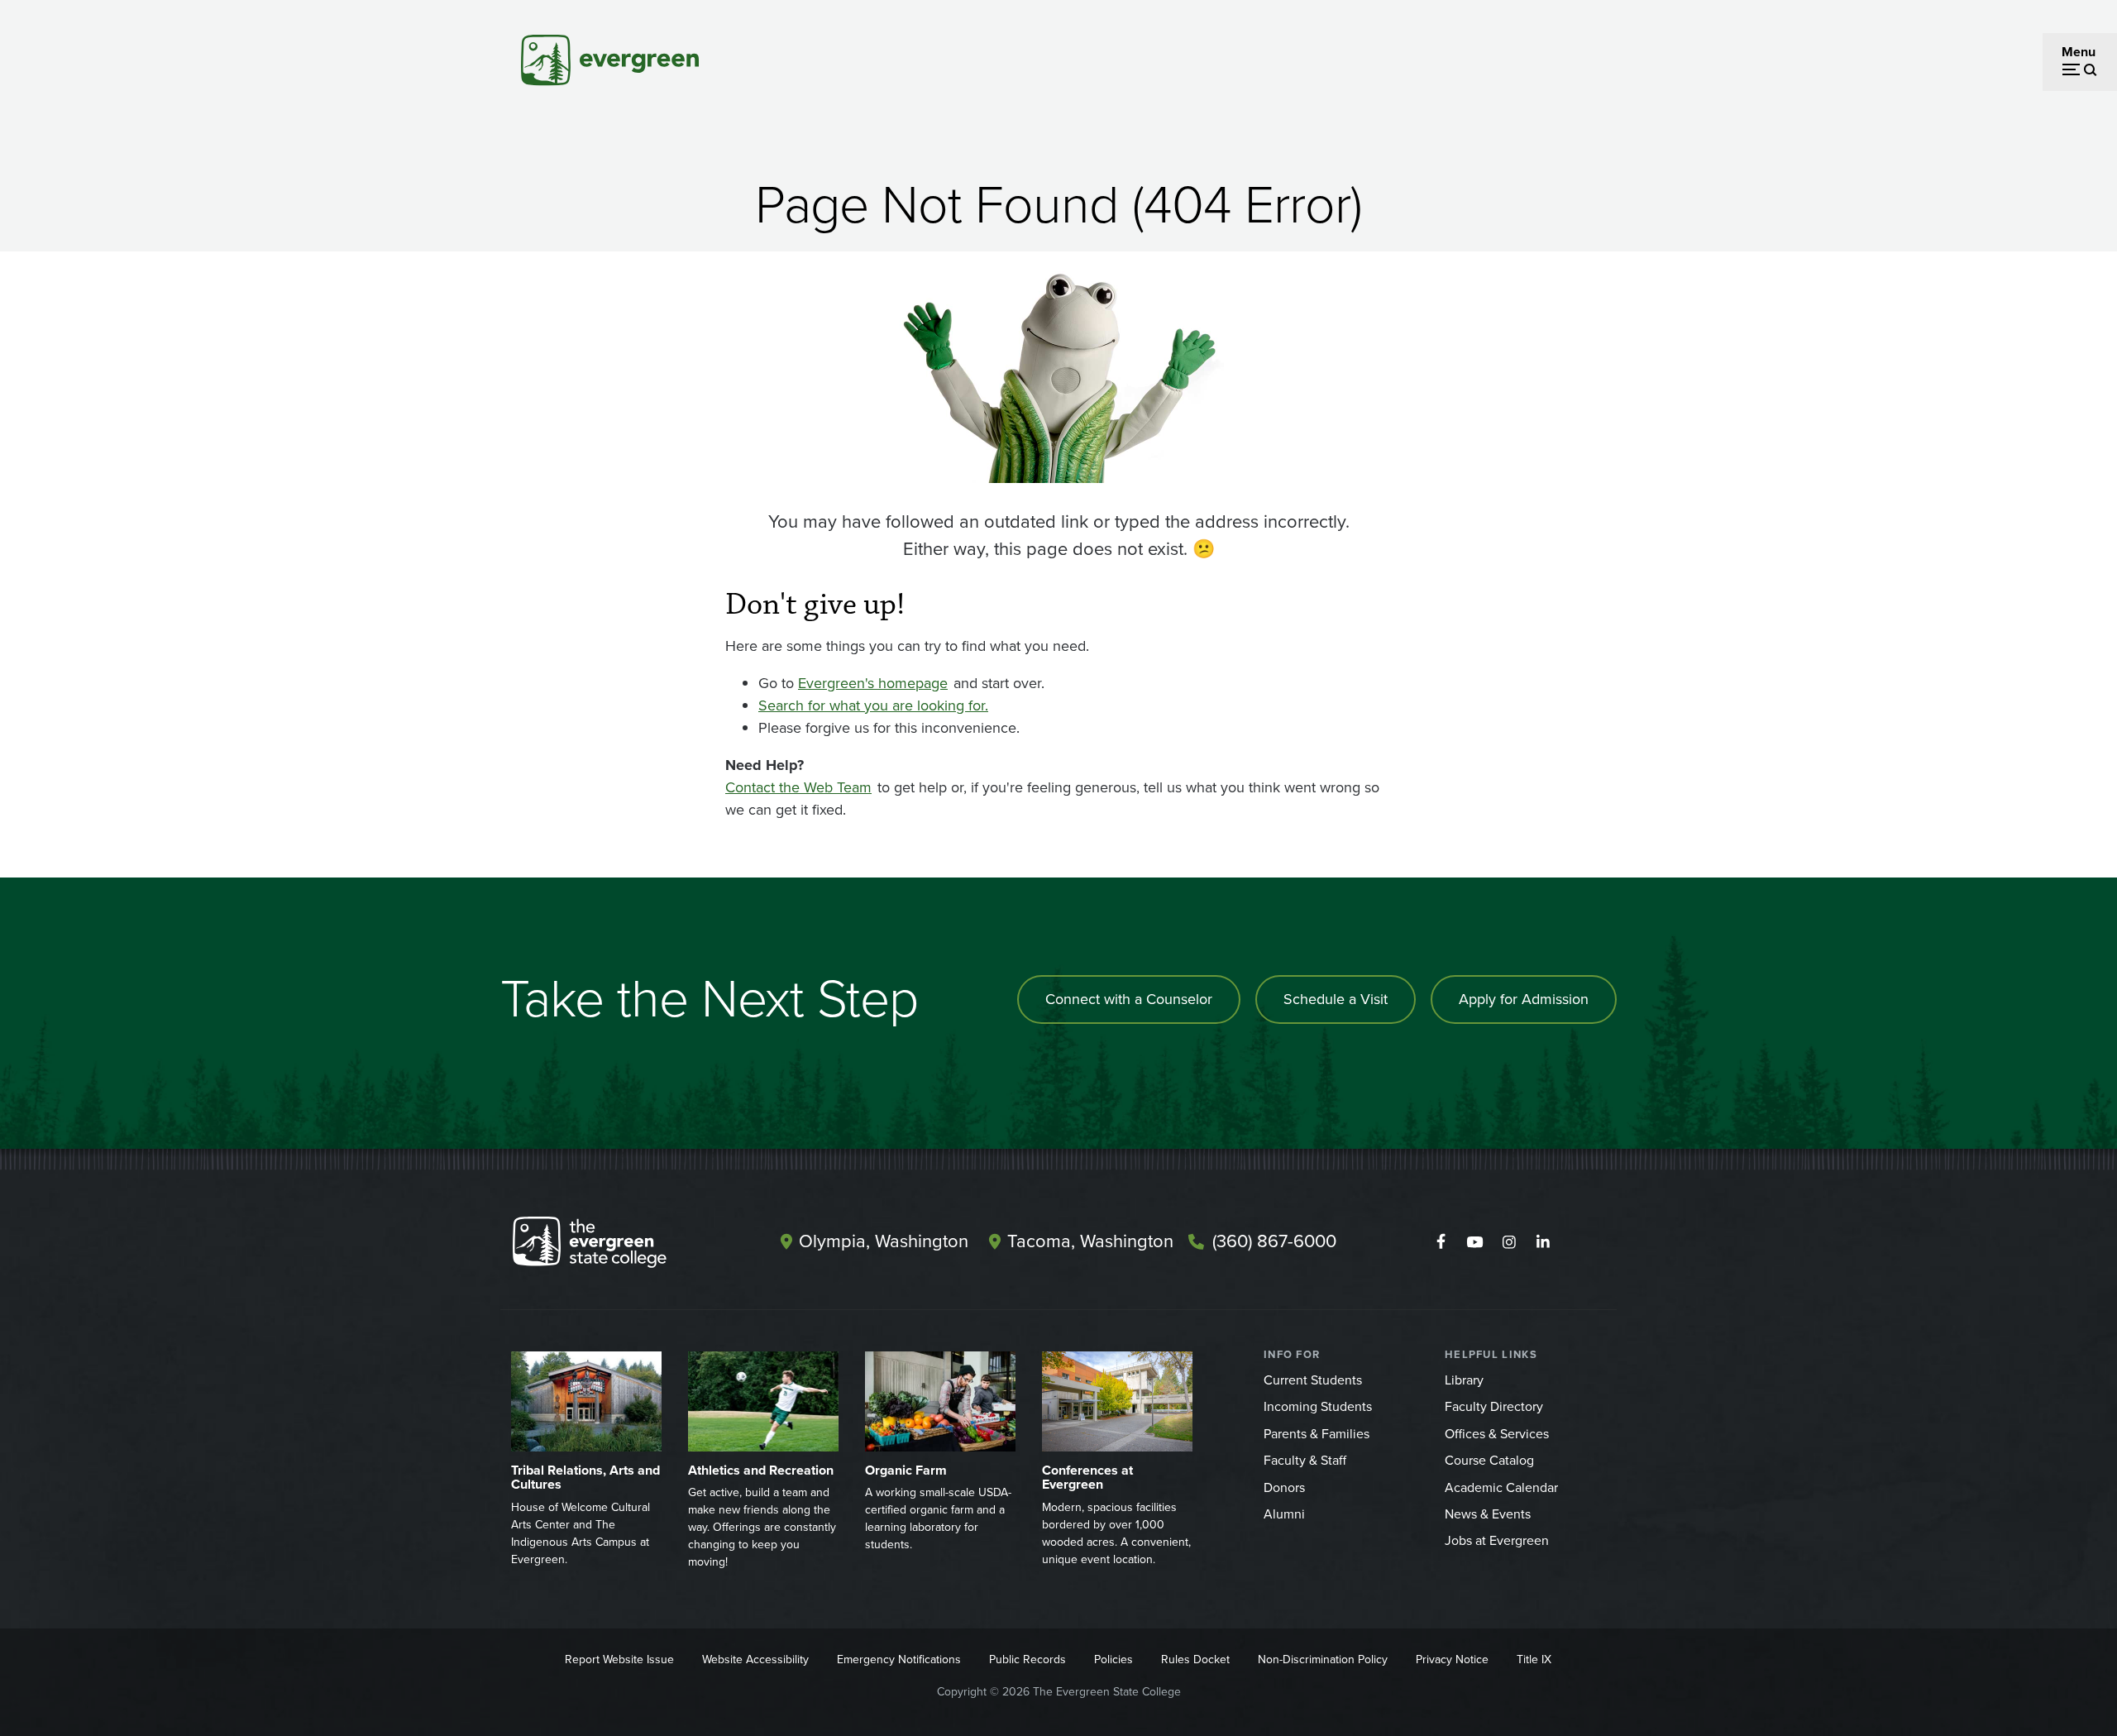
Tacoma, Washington (1090, 1241)
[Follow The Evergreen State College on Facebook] (1441, 1242)
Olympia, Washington (884, 1241)
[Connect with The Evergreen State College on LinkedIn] (1543, 1242)
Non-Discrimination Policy (1323, 1659)
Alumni (1284, 1514)
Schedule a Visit (1336, 999)
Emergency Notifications (899, 1659)
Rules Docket (1195, 1659)
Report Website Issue (619, 1659)
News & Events (1488, 1514)
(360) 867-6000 (1274, 1241)
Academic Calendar (1501, 1487)
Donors (1284, 1487)
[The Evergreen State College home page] (619, 1246)
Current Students (1313, 1380)
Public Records (1027, 1659)
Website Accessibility (755, 1659)
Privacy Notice (1452, 1659)
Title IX (1534, 1659)
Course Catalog (1489, 1460)
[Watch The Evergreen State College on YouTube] (1475, 1242)
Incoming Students (1318, 1406)
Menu (2079, 52)
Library (1464, 1380)
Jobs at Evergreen (1497, 1540)
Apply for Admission (1524, 999)
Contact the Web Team (798, 787)
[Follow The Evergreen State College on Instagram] (1509, 1242)
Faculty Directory (1494, 1406)
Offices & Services (1497, 1434)
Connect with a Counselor (1129, 999)
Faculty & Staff (1305, 1460)
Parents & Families (1317, 1434)
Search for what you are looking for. (873, 705)
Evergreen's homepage (873, 683)
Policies (1113, 1659)
